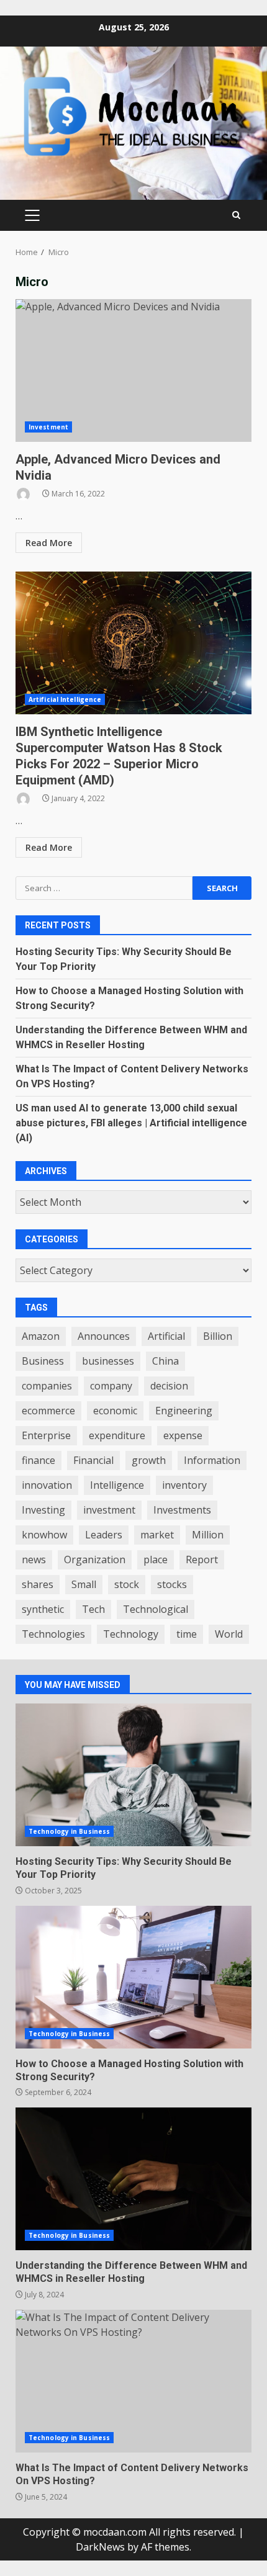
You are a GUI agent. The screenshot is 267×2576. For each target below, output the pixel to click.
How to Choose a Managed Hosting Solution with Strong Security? (133, 1977)
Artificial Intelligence (65, 699)
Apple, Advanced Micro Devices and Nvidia (133, 370)
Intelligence (117, 1485)
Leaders (104, 1535)
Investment (48, 427)
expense (183, 1435)
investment (109, 1510)
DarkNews (100, 2547)
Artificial (166, 1336)
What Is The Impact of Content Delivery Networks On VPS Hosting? (133, 2381)
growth (149, 1460)
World (229, 1634)
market (157, 1535)
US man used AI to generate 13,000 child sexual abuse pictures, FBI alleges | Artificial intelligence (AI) (131, 1123)
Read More (49, 543)
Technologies (53, 1634)
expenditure (117, 1435)
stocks (172, 1584)
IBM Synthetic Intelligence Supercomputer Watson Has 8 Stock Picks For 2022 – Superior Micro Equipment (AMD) (133, 643)
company (111, 1386)
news (34, 1560)
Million (208, 1535)
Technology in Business (69, 1831)
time (187, 1634)
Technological (156, 1609)
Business (43, 1361)
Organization (95, 1560)
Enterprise (46, 1435)
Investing (43, 1510)
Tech (93, 1609)
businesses (108, 1361)
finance (38, 1460)
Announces (104, 1336)
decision (169, 1386)
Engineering (184, 1411)
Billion (218, 1336)
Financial (93, 1460)
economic (115, 1411)
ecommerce (48, 1411)
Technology (131, 1634)
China (165, 1361)
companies (47, 1386)
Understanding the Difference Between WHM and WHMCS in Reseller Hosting (133, 2179)
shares (38, 1584)
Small (84, 1584)
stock (127, 1584)
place (156, 1560)
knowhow (44, 1535)
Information (212, 1460)
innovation (47, 1485)
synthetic (43, 1609)
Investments (182, 1510)
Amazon (41, 1336)
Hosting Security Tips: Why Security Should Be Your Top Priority (133, 1775)
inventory (184, 1485)
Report (202, 1560)
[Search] (236, 215)
